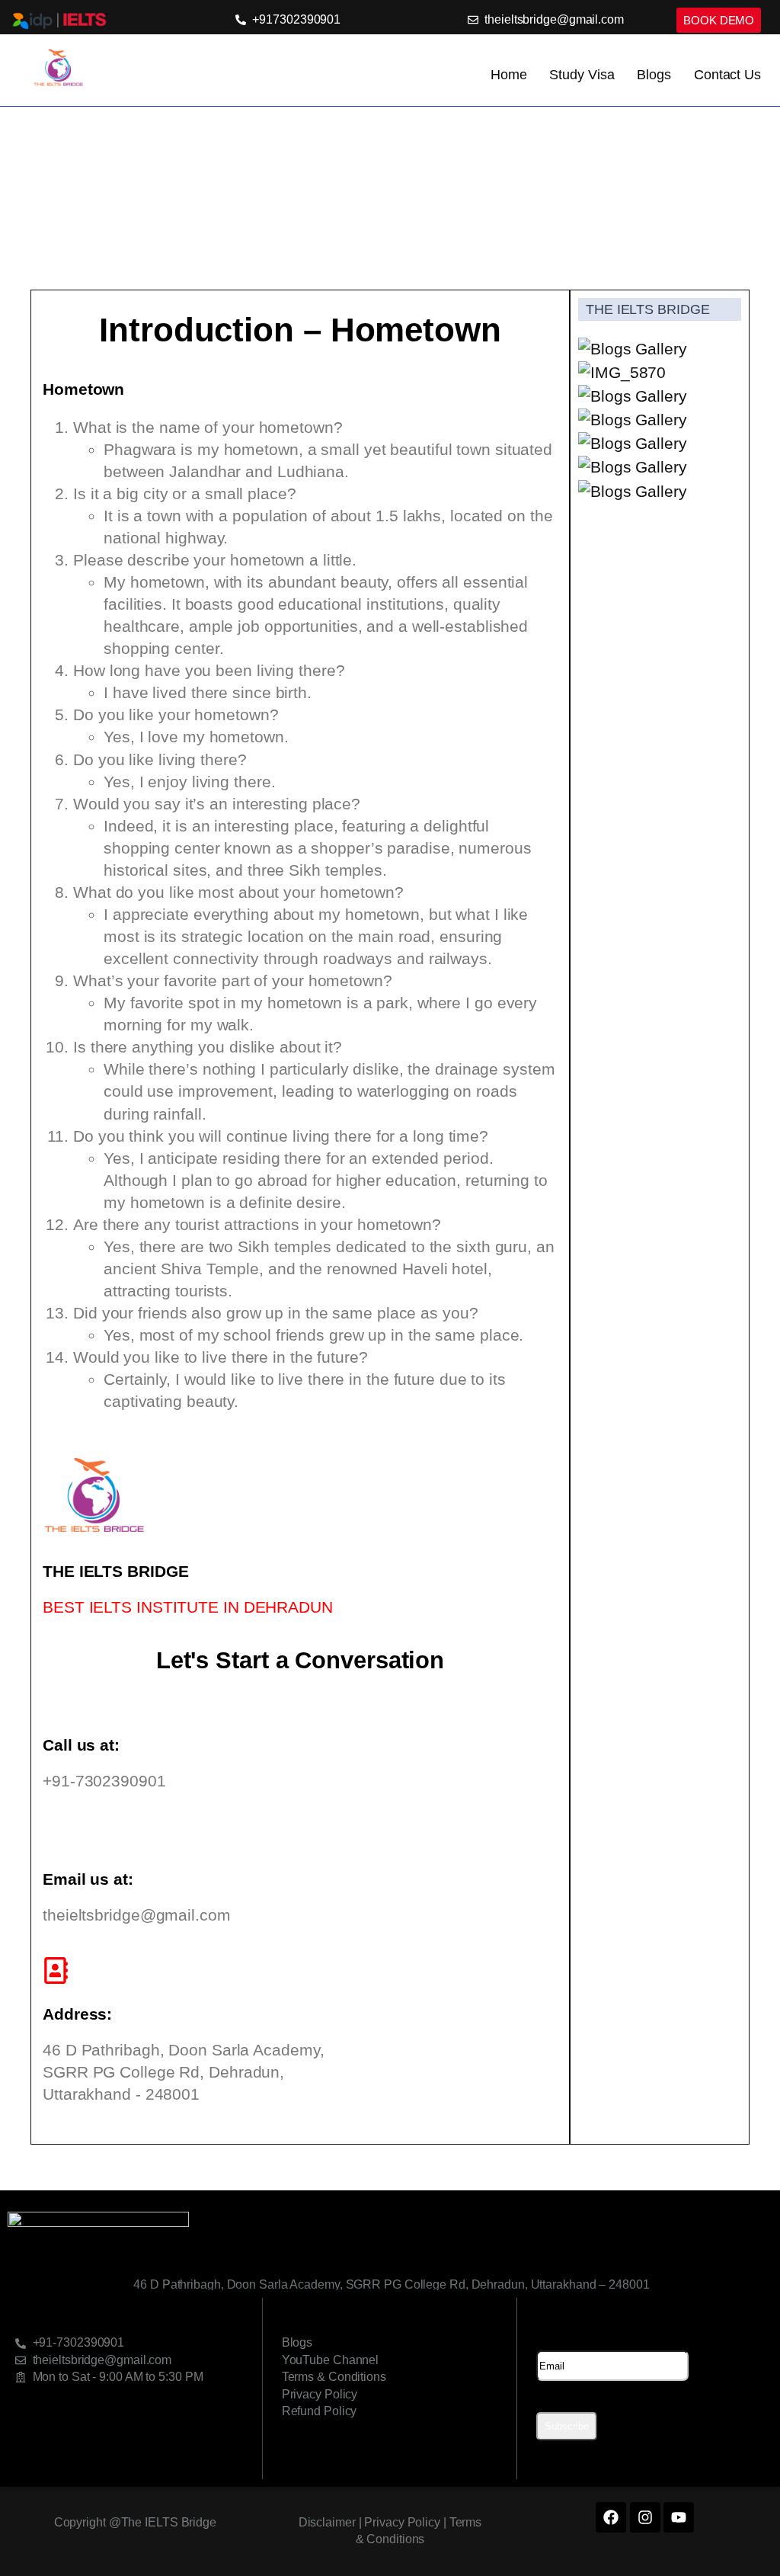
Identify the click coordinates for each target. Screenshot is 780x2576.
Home (509, 75)
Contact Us (727, 75)
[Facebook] (611, 2517)
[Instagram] (645, 2517)
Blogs (654, 75)
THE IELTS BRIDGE (647, 309)
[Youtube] (679, 2517)
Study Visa (582, 75)
